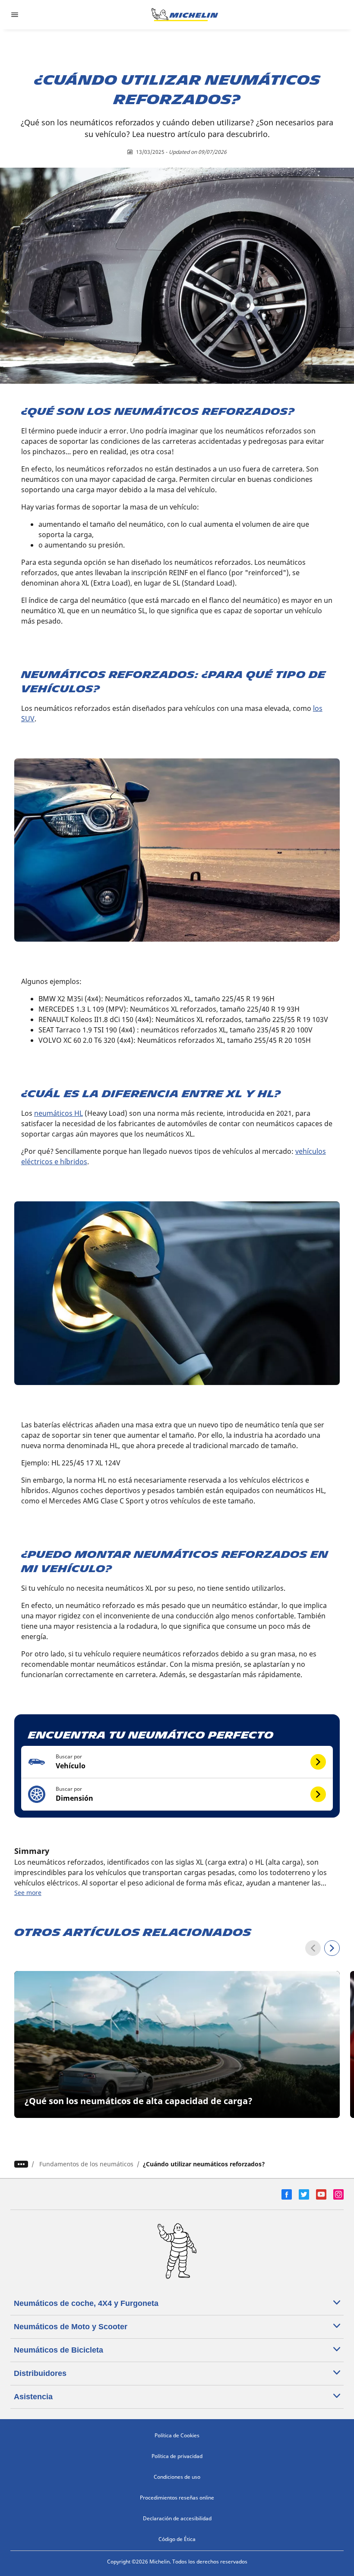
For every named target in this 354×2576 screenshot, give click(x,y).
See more (28, 1893)
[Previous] (313, 1948)
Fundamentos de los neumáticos (86, 2164)
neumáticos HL (58, 1113)
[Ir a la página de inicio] (185, 15)
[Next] (332, 1948)
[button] (177, 1762)
